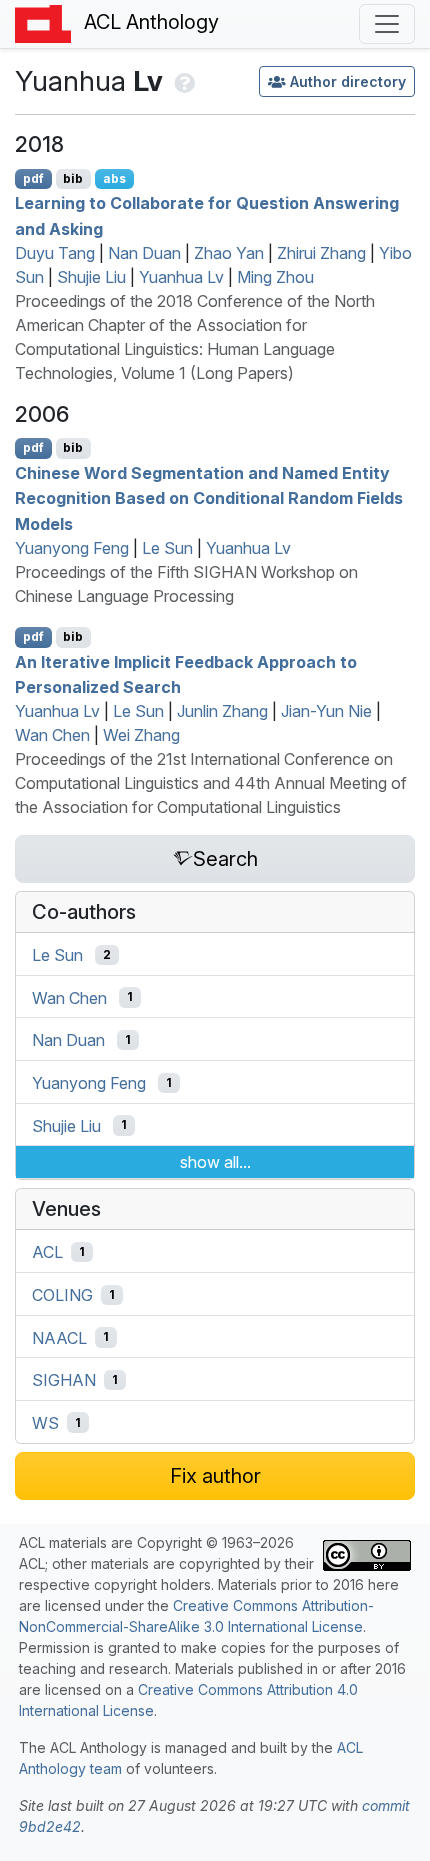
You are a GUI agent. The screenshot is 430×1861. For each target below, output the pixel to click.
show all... (215, 1162)
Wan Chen (52, 735)
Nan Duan (144, 253)
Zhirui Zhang (321, 253)
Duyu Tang (55, 253)
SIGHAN (64, 1380)
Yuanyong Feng (72, 548)
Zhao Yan (229, 253)
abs (114, 178)
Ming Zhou (275, 277)
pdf (33, 178)
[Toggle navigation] (387, 24)
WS (45, 1423)
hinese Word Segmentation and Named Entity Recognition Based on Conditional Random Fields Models (209, 497)
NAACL (59, 1337)
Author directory (348, 81)
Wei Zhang (141, 735)
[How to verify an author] (182, 81)
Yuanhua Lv (181, 277)
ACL (47, 1252)
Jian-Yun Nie (326, 711)
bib (73, 178)
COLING (62, 1295)
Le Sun (167, 548)
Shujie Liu (91, 277)
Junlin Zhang (222, 711)
